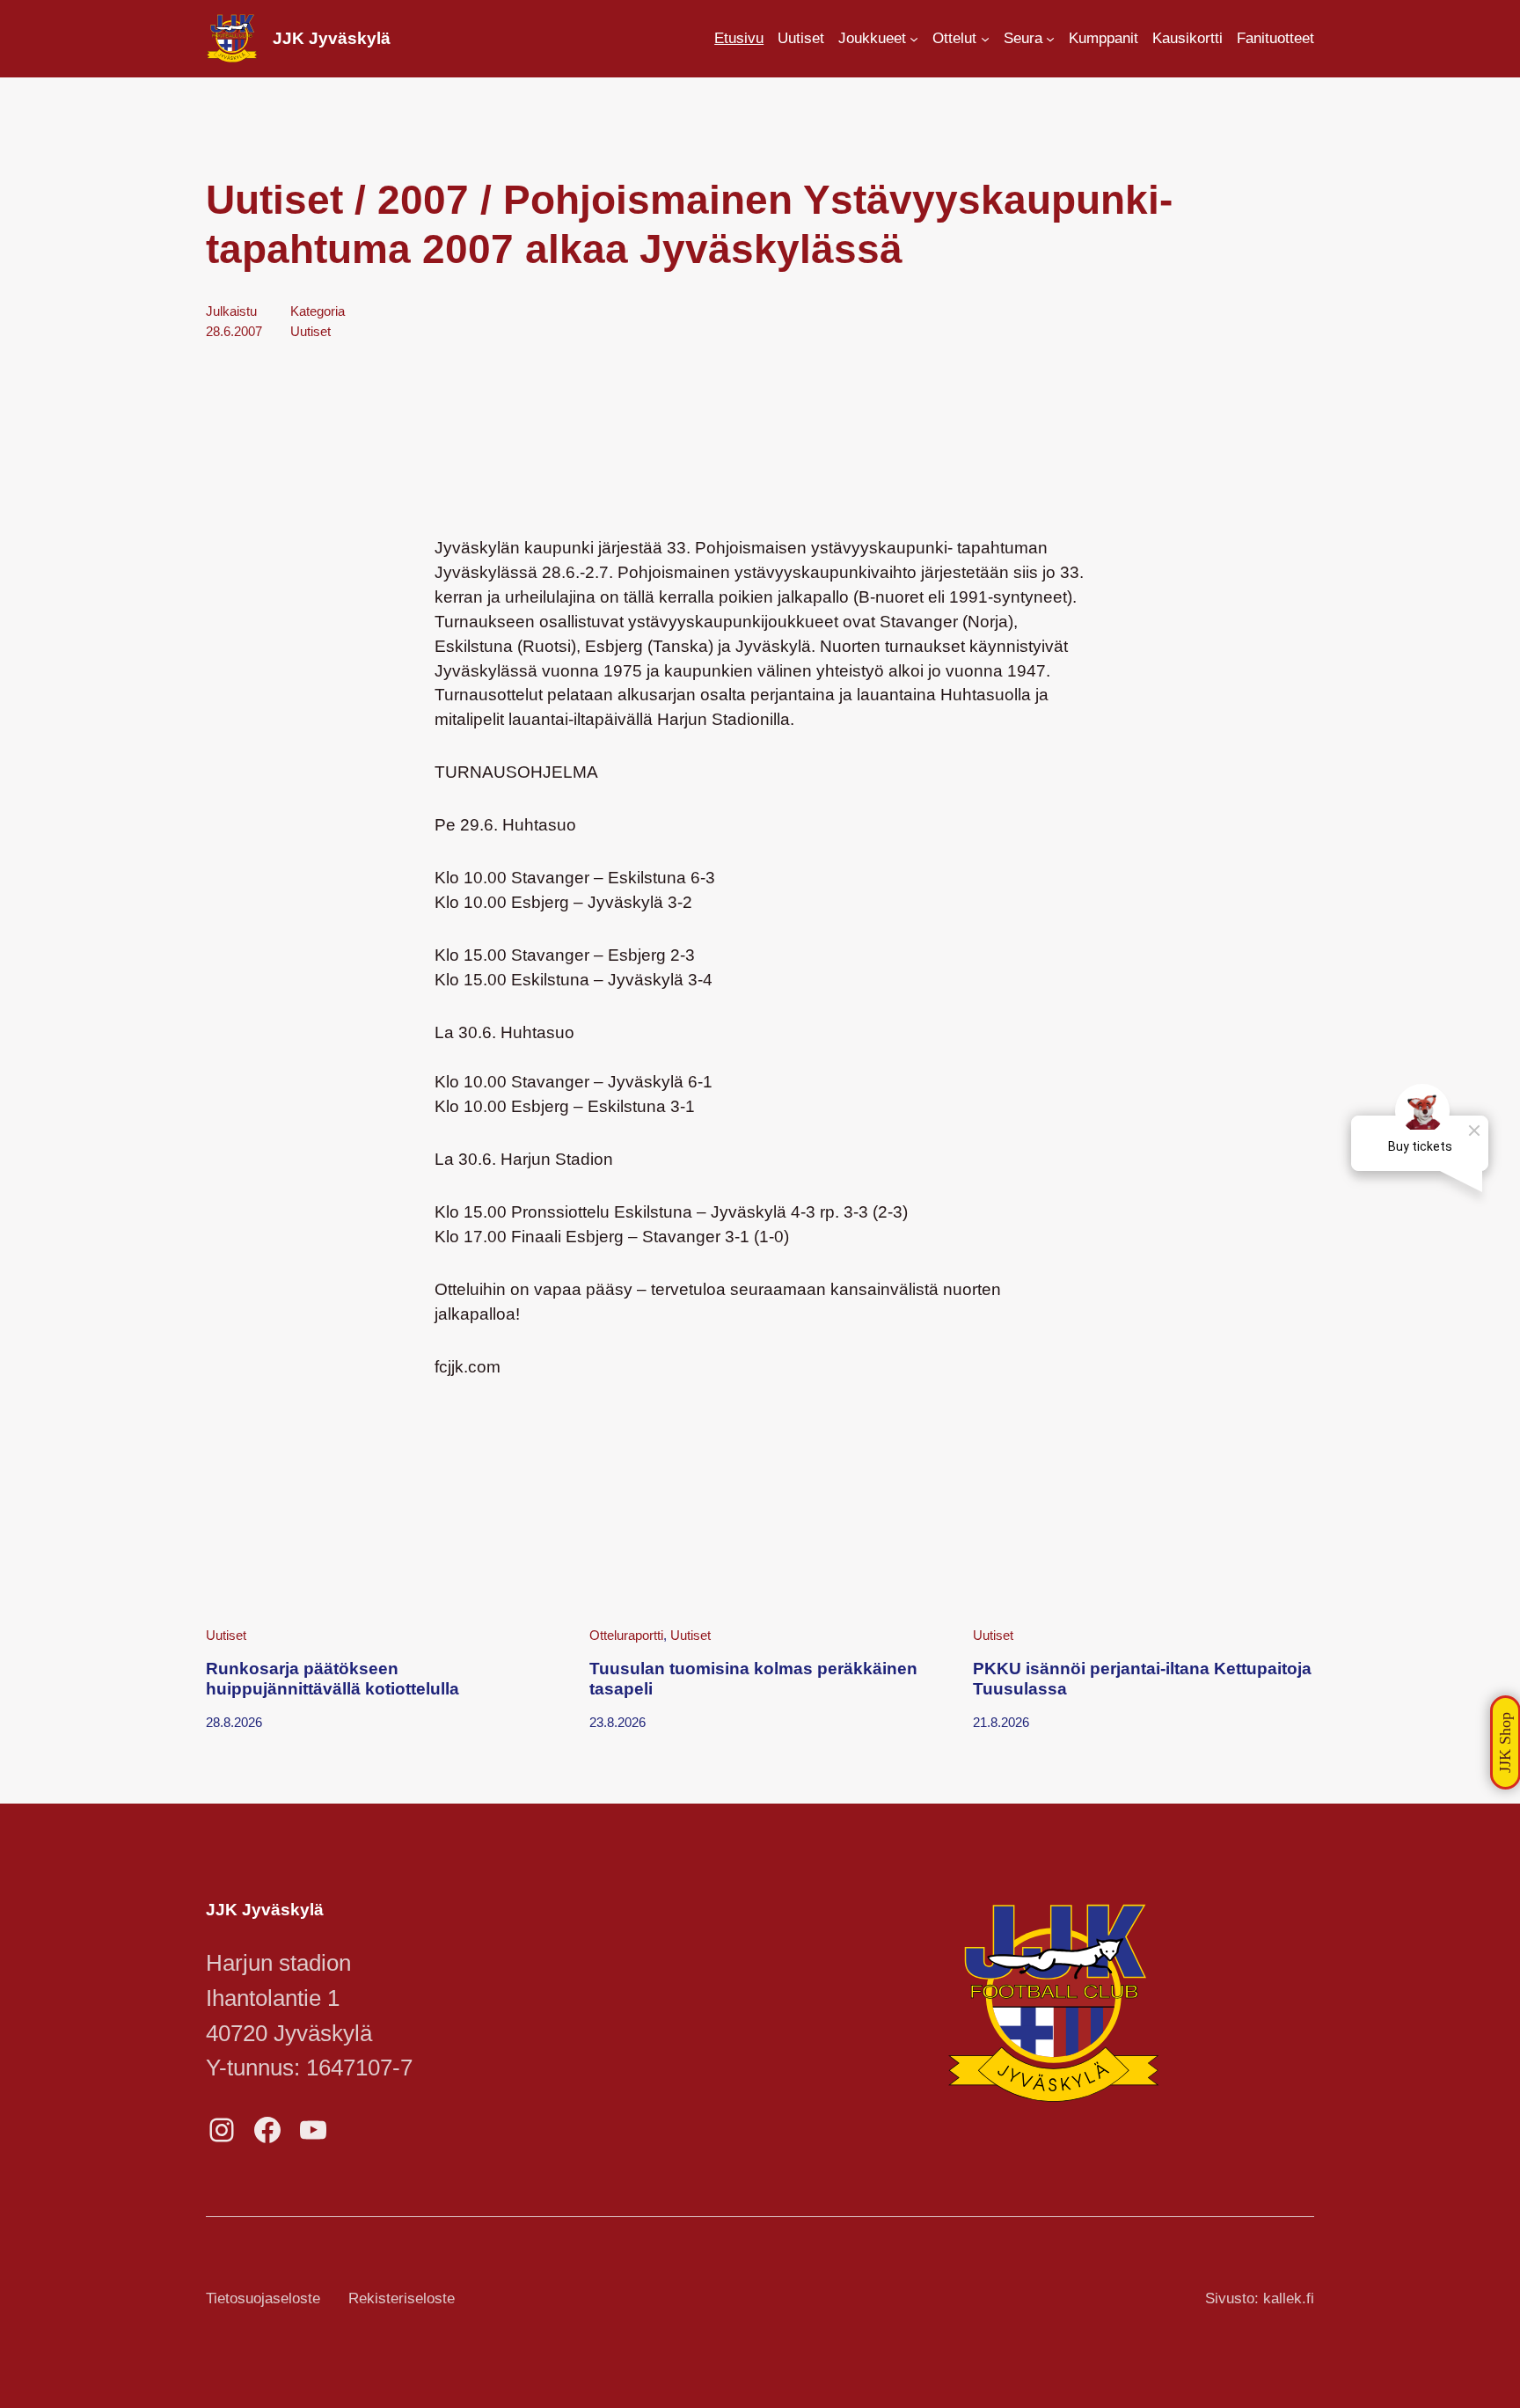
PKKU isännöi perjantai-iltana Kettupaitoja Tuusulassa (1142, 1678)
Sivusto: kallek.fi (1260, 2298)
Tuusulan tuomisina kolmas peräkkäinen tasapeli (753, 1678)
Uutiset (311, 331)
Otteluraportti (626, 1635)
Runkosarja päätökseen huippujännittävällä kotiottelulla (332, 1678)
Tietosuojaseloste (263, 2298)
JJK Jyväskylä (332, 38)
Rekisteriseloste (402, 2298)
